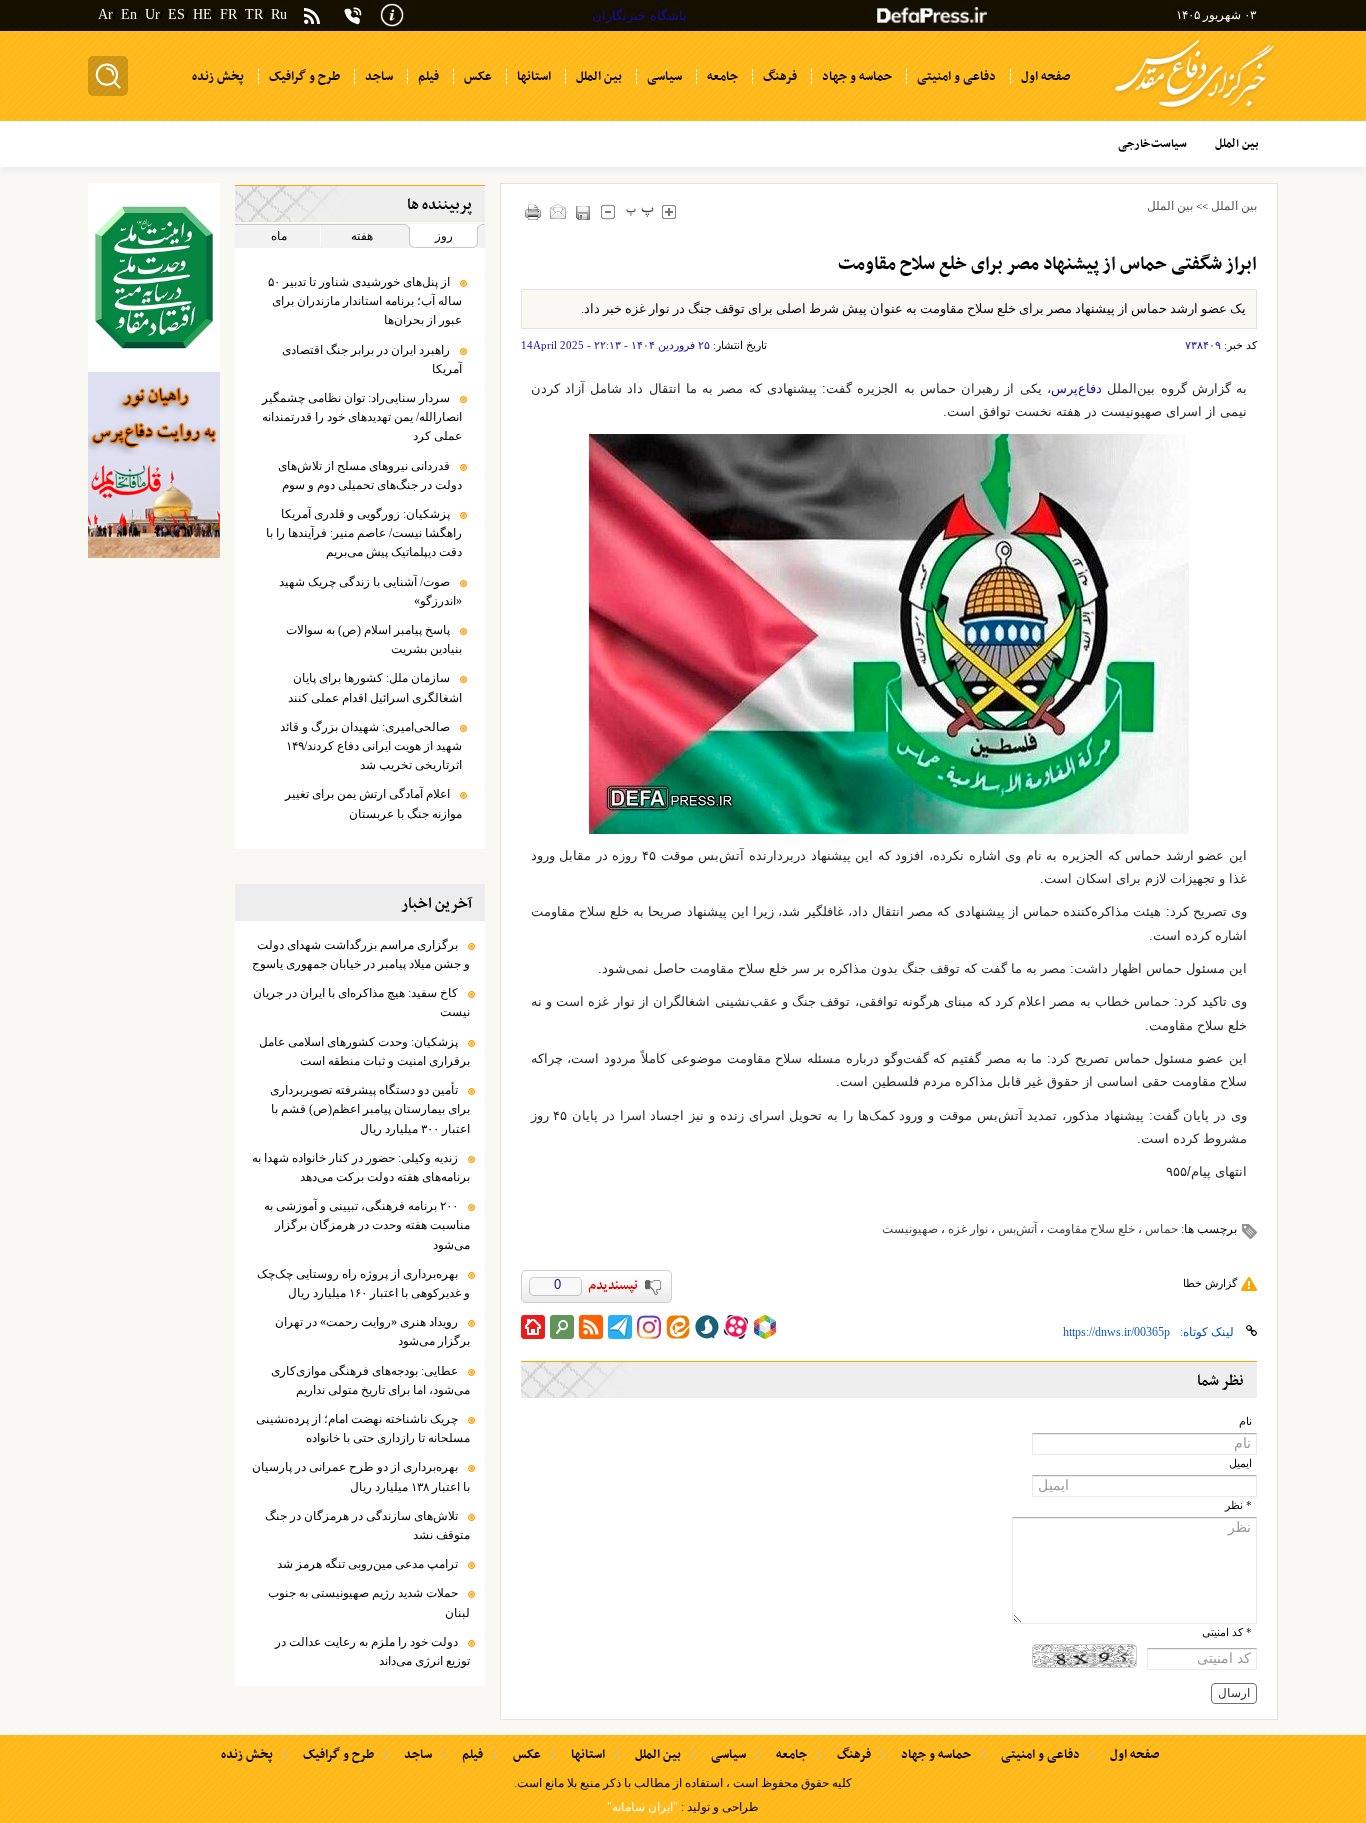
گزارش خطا (1210, 1283)
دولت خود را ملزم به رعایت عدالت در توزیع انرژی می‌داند (372, 1651)
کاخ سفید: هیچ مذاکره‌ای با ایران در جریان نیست (361, 1002)
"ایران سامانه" (642, 1807)
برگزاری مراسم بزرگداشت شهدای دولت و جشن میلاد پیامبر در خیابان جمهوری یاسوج (361, 954)
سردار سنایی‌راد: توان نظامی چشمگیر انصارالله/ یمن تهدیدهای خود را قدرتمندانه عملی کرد (362, 417)
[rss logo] (312, 17)
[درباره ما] (392, 13)
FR (228, 14)
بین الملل (1234, 206)
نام (1245, 1421)
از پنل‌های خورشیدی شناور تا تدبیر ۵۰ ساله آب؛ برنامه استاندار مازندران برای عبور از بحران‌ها (365, 301)
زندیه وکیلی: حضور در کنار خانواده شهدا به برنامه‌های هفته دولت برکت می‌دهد (361, 1167)
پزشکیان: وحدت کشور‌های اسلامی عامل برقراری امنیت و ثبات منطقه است (364, 1051)
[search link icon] (562, 1327)
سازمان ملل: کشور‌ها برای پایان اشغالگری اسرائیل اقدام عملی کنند (375, 687)
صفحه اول (1134, 1755)
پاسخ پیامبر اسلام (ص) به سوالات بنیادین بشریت (374, 639)
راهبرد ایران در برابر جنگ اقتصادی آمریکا (372, 359)
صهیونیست (910, 1229)
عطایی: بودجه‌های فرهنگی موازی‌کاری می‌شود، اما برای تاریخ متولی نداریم (370, 1380)
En (129, 14)
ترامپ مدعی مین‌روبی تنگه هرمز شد (367, 1564)
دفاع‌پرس (1076, 388)
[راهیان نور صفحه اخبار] (154, 465)
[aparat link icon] (736, 1327)
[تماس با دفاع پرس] (353, 15)
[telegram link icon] (620, 1327)
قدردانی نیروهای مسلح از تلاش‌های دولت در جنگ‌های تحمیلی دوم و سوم (370, 475)
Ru (279, 14)
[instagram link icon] (649, 1327)
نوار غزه (968, 1229)
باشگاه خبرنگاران (639, 15)
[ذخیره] (583, 212)
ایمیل (1240, 1463)
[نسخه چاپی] (533, 211)
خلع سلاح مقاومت (1091, 1229)
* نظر (1238, 1505)
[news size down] (608, 211)
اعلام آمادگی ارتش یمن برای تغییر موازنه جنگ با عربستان (373, 803)
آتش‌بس (1017, 1229)
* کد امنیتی (1227, 1632)
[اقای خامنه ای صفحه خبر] (154, 277)
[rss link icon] (591, 1327)
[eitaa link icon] (678, 1327)
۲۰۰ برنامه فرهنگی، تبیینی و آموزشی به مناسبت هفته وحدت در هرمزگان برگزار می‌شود (367, 1225)
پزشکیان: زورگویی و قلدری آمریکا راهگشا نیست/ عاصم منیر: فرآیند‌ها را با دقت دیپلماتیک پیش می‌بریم (364, 533)
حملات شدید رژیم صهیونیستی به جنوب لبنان (369, 1602)
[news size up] (669, 211)
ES (176, 14)
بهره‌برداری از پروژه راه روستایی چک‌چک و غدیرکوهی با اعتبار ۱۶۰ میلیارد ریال (363, 1283)
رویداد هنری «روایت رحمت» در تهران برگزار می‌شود (372, 1331)
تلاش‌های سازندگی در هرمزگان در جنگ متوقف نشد (367, 1525)
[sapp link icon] (707, 1327)
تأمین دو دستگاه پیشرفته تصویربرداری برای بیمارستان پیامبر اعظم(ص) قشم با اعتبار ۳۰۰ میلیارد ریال (370, 1109)
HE (202, 14)
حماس (1161, 1229)
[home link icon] (533, 1327)
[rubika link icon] (765, 1327)
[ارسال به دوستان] (558, 211)
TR (254, 14)
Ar (105, 14)
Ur (152, 14)
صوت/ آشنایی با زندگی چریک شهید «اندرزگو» (370, 591)
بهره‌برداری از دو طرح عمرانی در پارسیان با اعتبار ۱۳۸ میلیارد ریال (361, 1476)
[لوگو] (1194, 110)
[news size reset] (640, 211)
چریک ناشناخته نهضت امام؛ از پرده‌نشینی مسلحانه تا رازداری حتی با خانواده (363, 1428)
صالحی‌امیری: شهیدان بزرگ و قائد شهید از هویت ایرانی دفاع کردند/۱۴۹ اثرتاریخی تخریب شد (371, 746)
